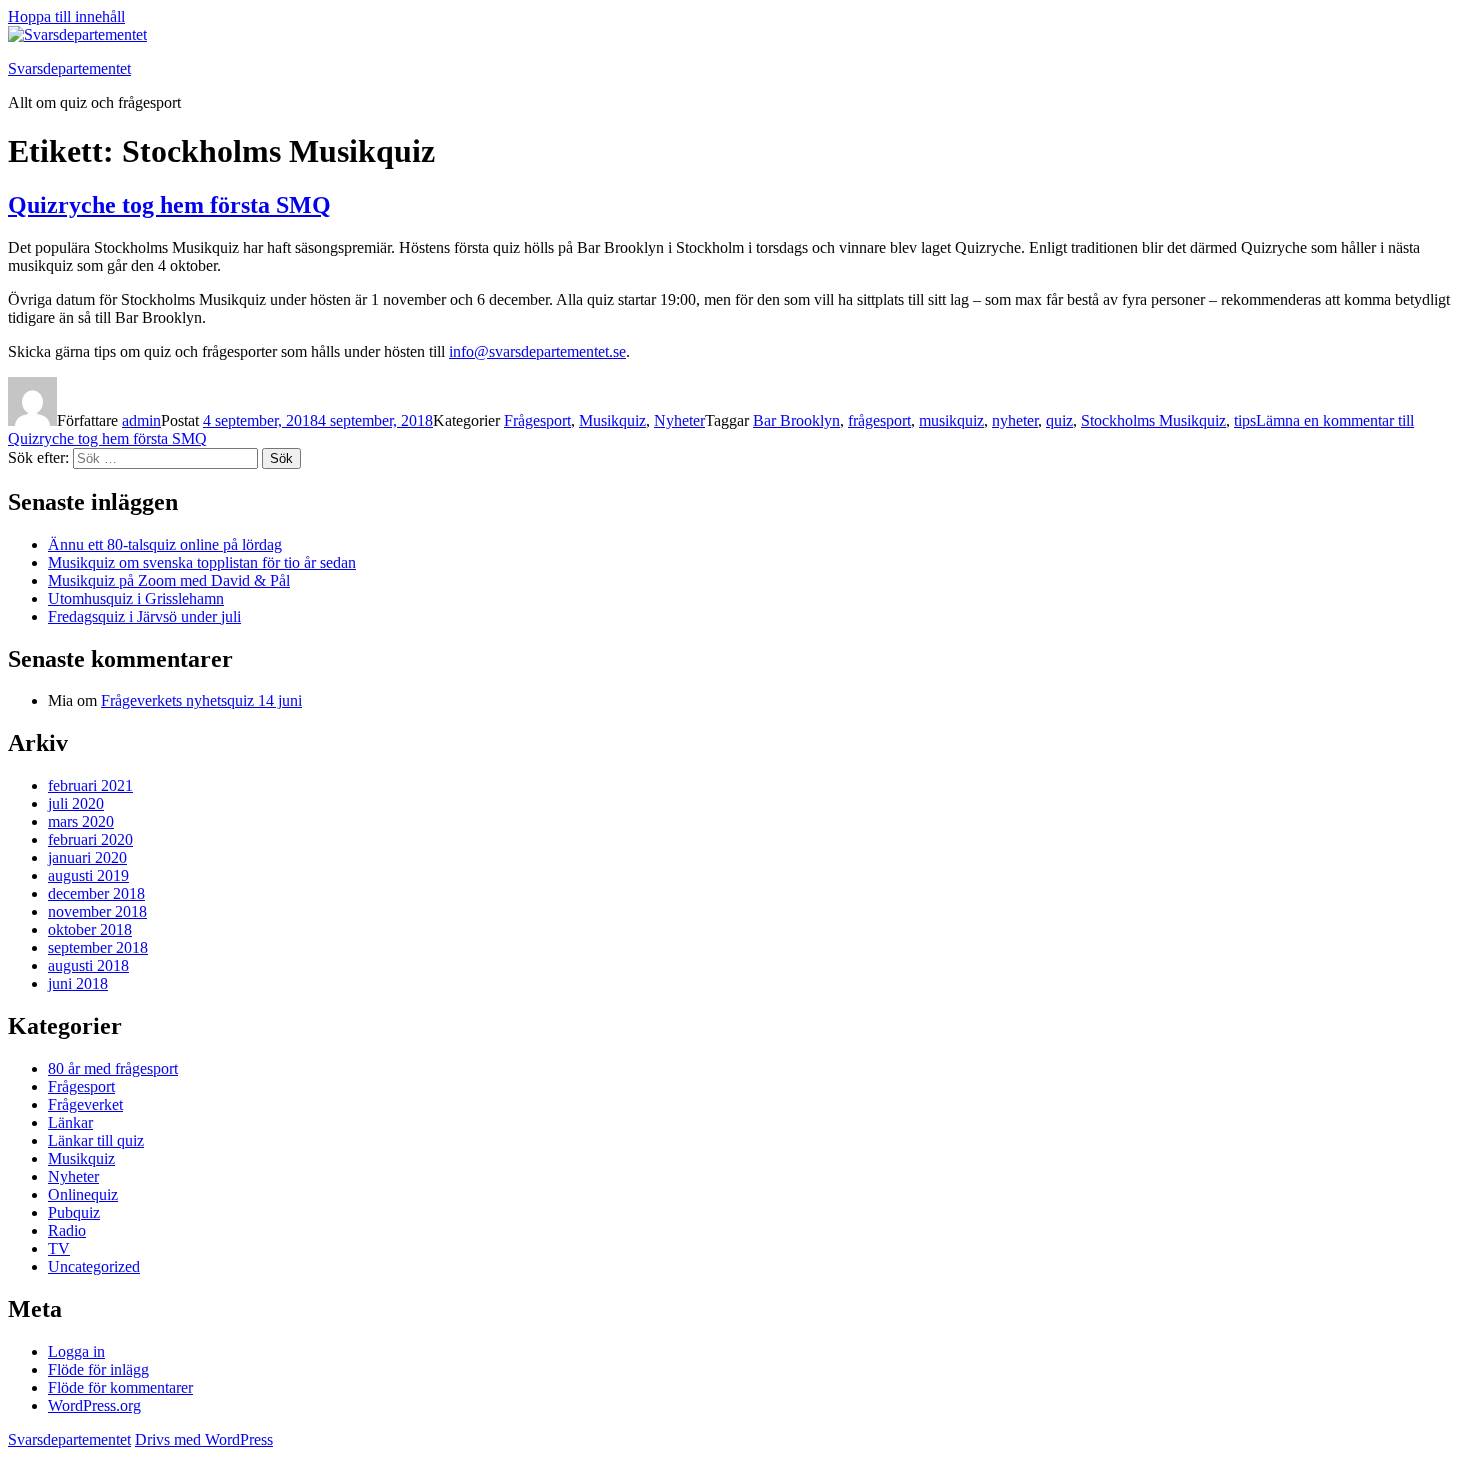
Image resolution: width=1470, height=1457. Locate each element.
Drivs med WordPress (204, 1439)
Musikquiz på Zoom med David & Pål (169, 580)
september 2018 (98, 947)
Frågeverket (85, 1104)
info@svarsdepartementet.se (537, 351)
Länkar (70, 1122)
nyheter (1015, 420)
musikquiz (951, 420)
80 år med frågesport (113, 1068)
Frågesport (537, 420)
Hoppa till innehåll (66, 16)
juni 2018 (78, 983)
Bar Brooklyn (796, 420)
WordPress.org (94, 1405)
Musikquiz (612, 420)
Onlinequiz (83, 1194)
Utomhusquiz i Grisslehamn (136, 598)
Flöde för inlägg (98, 1369)
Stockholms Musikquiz (1153, 420)
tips (1245, 420)
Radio (67, 1230)
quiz (1059, 420)
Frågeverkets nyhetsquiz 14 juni (201, 700)
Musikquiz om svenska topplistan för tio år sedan (202, 562)
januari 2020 (87, 857)
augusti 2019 (88, 875)
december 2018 (96, 893)
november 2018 (97, 911)
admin (141, 420)
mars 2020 (81, 821)
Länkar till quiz (96, 1140)
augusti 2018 (88, 965)
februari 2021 (90, 785)
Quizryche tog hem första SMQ (169, 205)
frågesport (879, 420)
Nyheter (679, 420)
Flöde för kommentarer (120, 1387)
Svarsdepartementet (69, 68)
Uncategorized (94, 1266)
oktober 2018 (90, 929)
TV (59, 1248)
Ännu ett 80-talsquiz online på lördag (165, 544)
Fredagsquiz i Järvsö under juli (144, 616)
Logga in (76, 1351)
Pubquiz (74, 1212)
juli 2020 (76, 803)
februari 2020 (90, 839)
